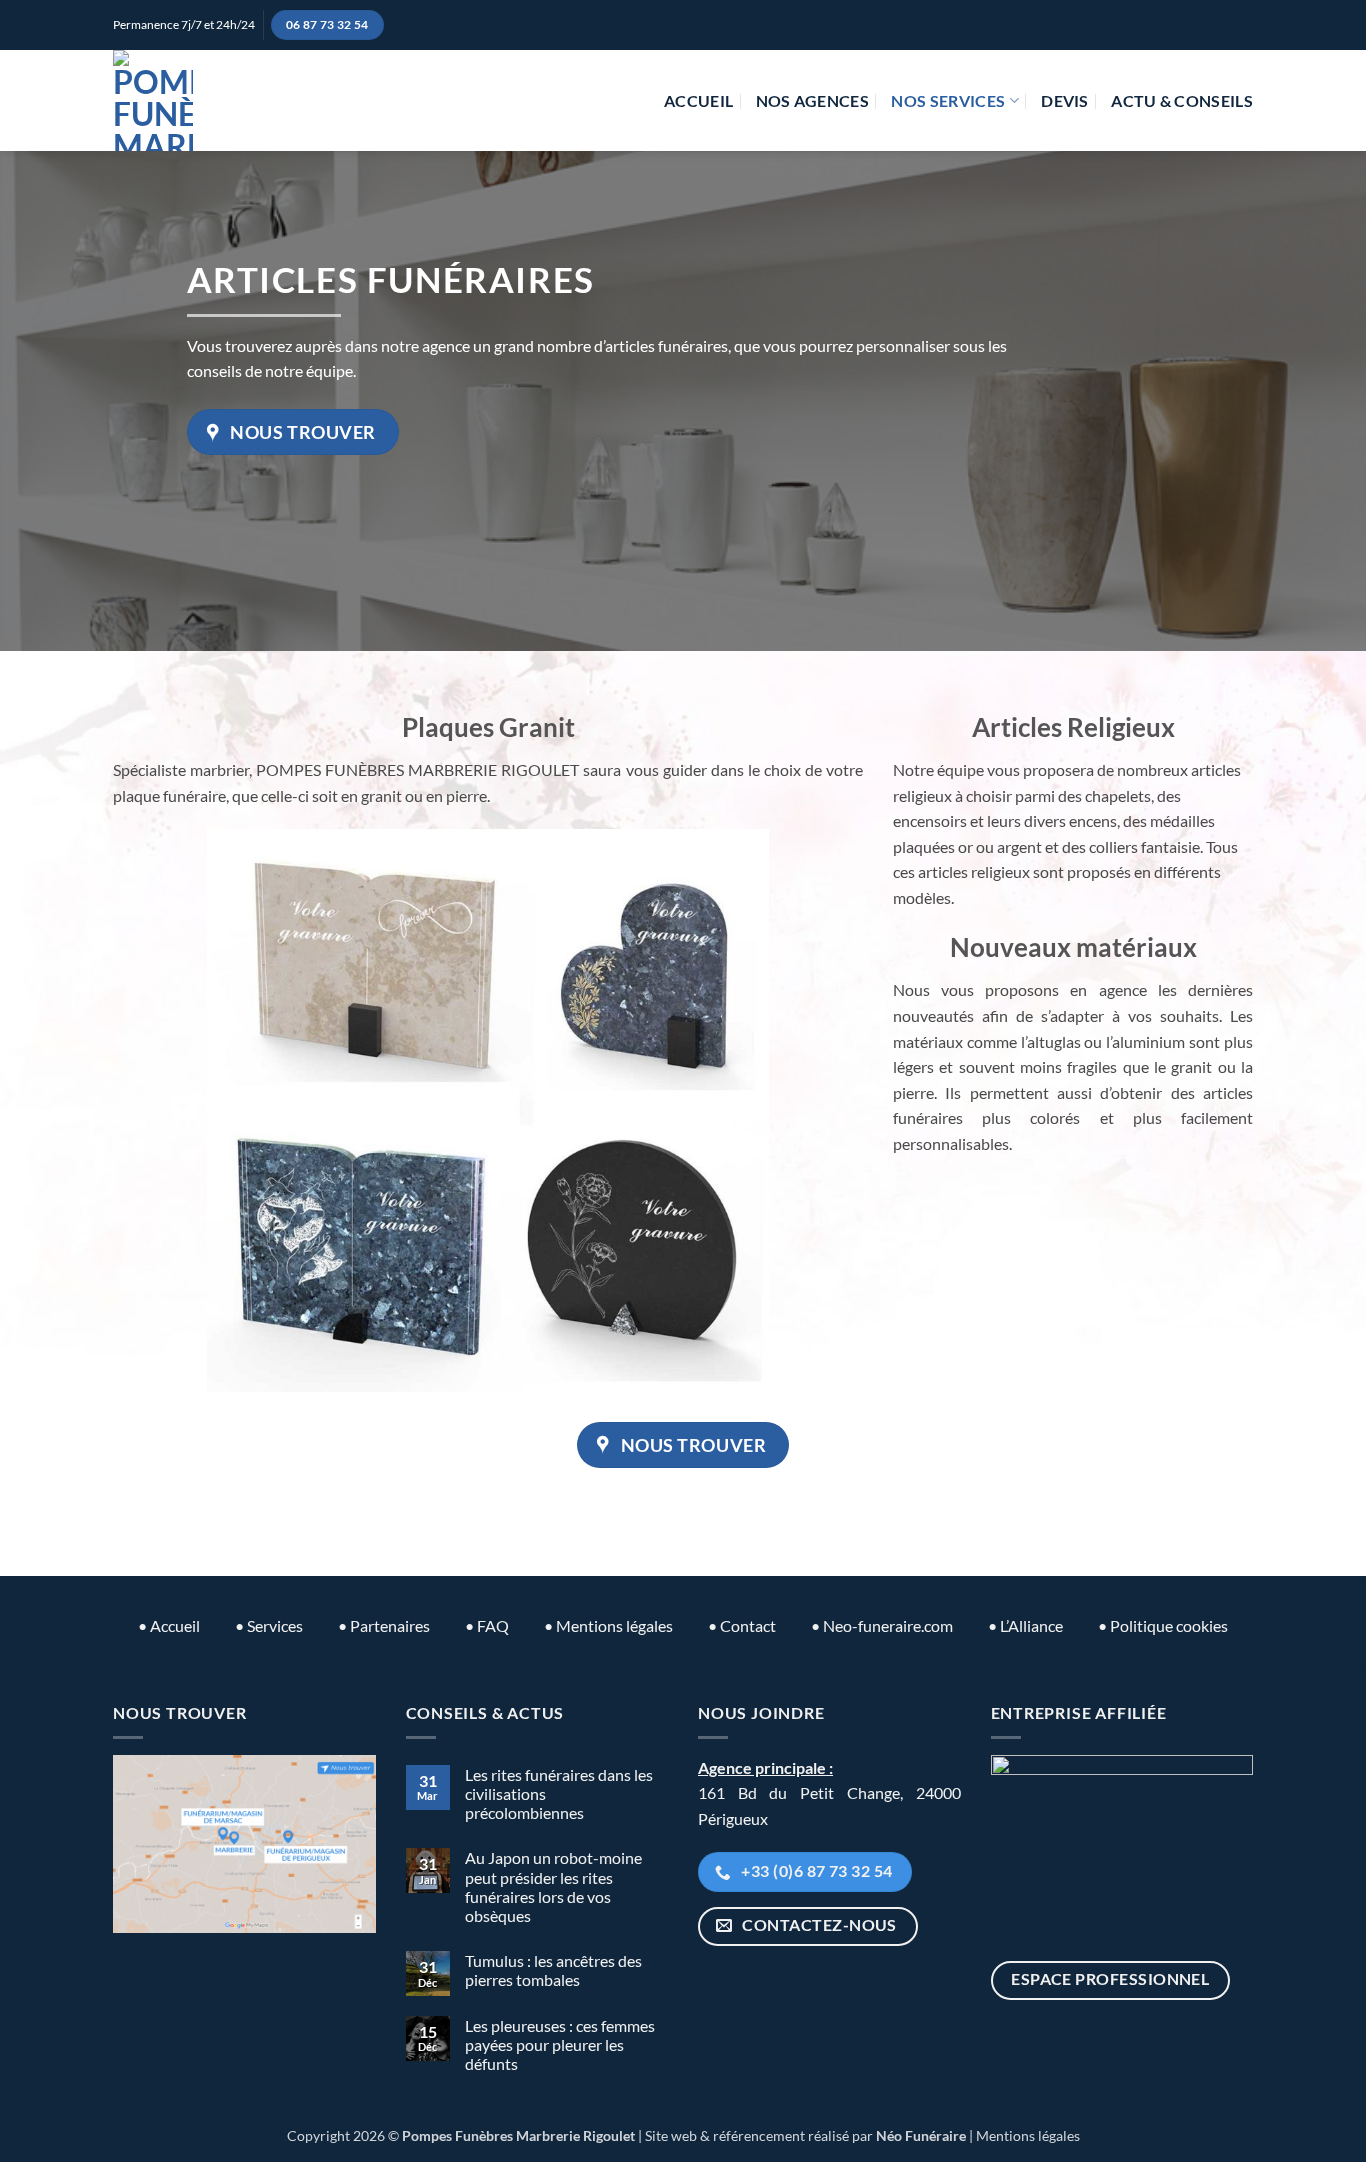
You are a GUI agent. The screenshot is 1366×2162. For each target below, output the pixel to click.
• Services (269, 1625)
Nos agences (813, 100)
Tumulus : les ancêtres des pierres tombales (553, 1970)
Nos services (948, 100)
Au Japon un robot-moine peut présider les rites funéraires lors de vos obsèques (553, 1886)
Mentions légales (1028, 2135)
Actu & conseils (1182, 100)
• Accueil (169, 1625)
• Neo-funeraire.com (882, 1625)
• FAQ (487, 1625)
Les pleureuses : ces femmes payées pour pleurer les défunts (560, 2044)
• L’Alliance (1025, 1625)
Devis (1065, 100)
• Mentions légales (608, 1625)
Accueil (698, 100)
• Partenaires (384, 1625)
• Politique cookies (1163, 1625)
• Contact (742, 1625)
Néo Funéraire (921, 2135)
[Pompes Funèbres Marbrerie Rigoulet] (153, 100)
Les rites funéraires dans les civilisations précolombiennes (559, 1793)
